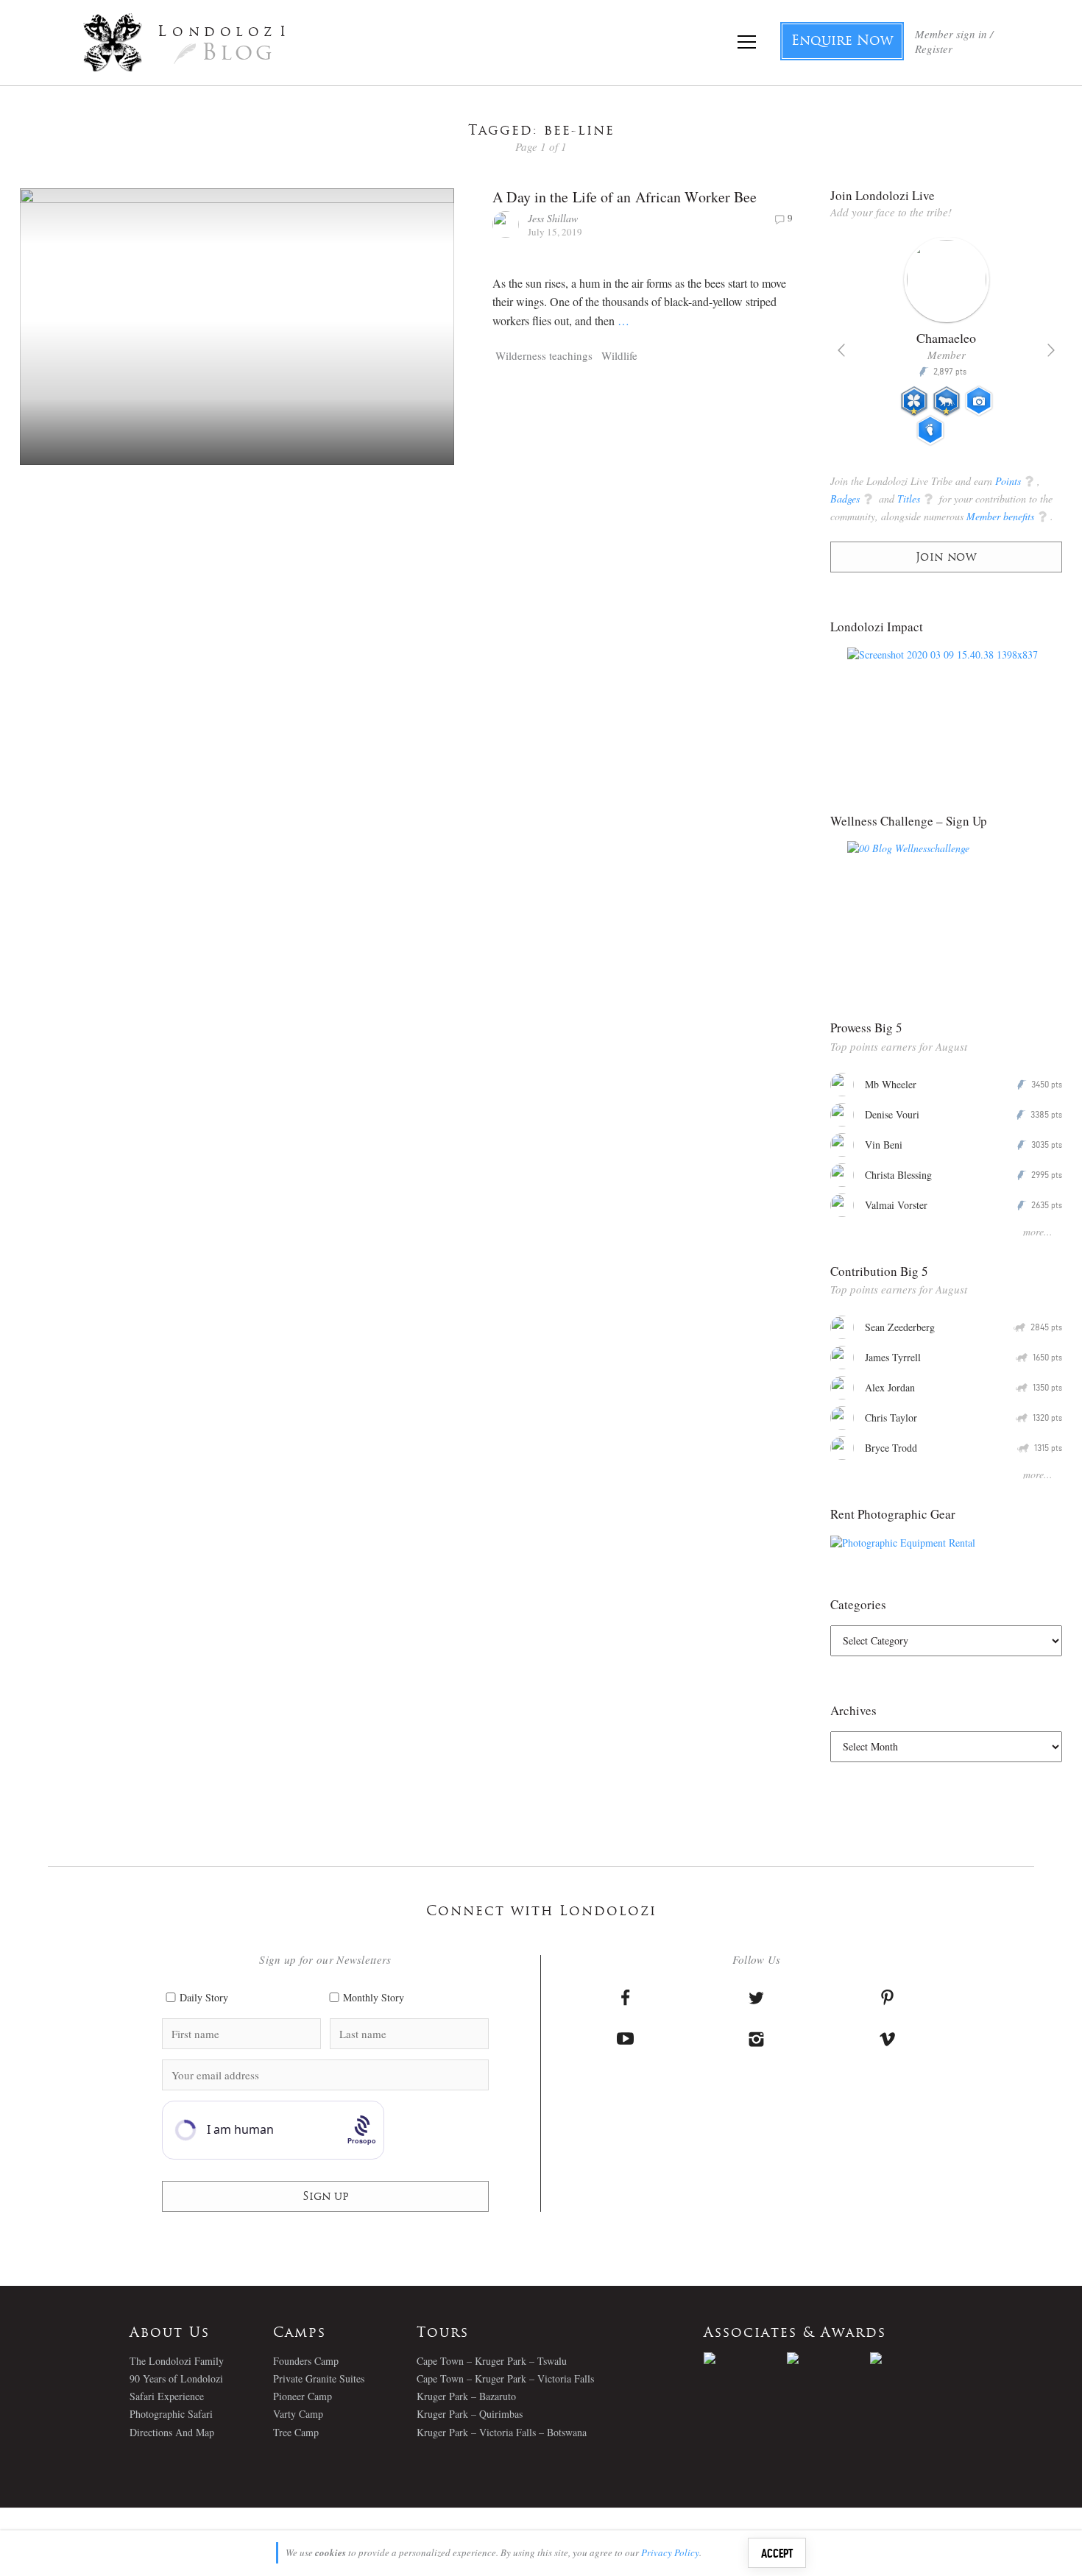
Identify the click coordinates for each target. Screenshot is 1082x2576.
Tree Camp (296, 2432)
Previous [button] (841, 350)
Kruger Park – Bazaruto (466, 2396)
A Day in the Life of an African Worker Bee (625, 197)
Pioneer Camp (303, 2396)
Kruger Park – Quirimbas (470, 2414)
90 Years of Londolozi (176, 2378)
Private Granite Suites (319, 2378)
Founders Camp (306, 2361)
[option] (946, 347)
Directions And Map (172, 2432)
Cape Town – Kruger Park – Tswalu (492, 2361)
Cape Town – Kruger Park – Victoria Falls (505, 2378)
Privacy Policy (670, 2552)
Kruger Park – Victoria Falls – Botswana (502, 2432)
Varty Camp (298, 2414)
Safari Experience (167, 2396)
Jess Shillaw (553, 218)
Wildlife (619, 355)
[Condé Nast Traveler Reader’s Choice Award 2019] (745, 2358)
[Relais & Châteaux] (912, 2358)
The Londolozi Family (177, 2361)
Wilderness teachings (544, 355)
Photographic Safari (171, 2414)
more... (1038, 1231)
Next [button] (1051, 350)
